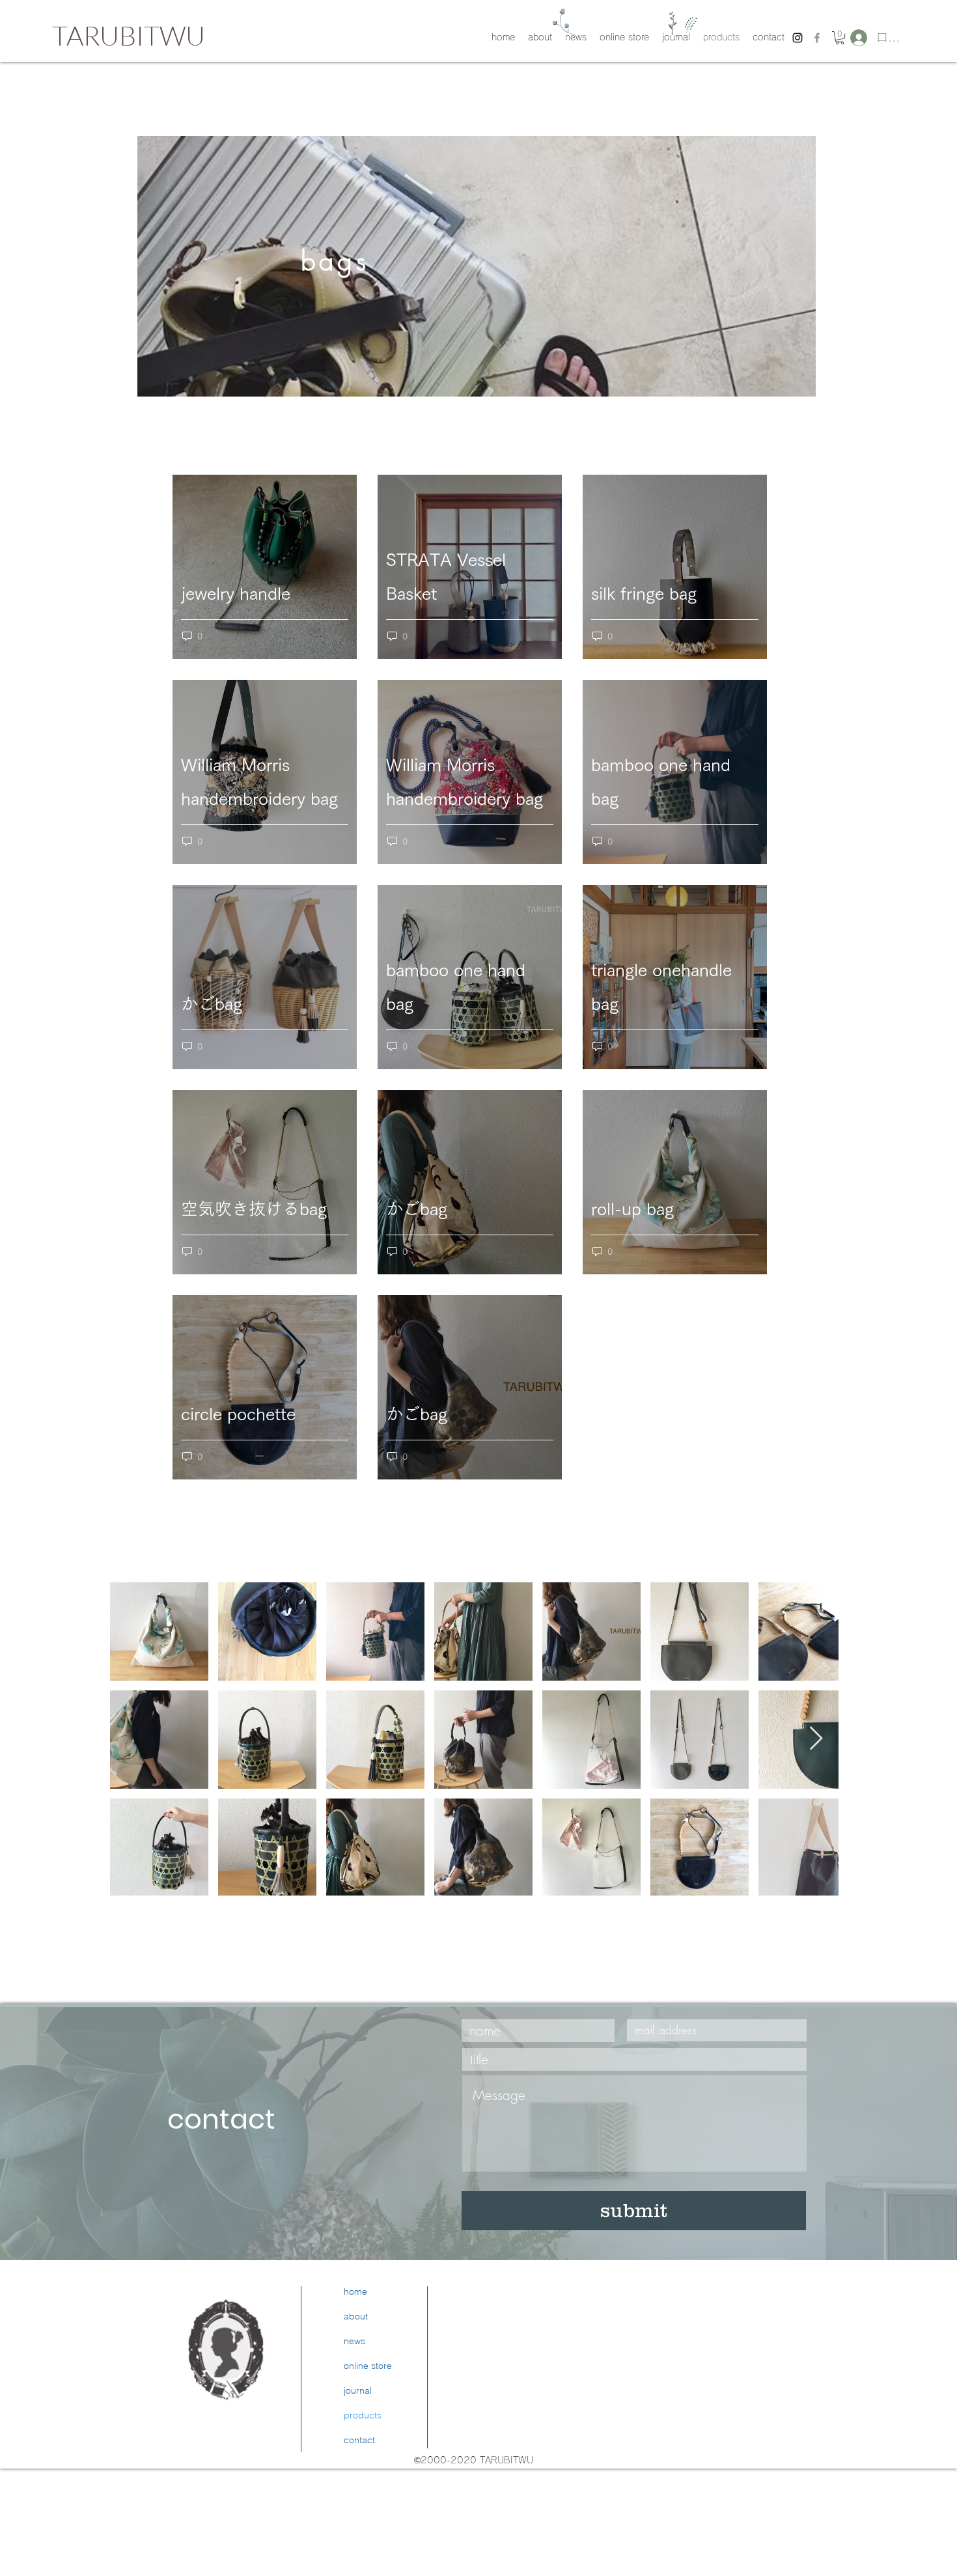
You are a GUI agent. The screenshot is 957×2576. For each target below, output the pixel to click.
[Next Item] (816, 1739)
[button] (840, 38)
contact (359, 2440)
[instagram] (797, 38)
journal (358, 2390)
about (356, 2316)
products (363, 2415)
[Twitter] (629, 2389)
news (354, 2341)
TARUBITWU (129, 35)
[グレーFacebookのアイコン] (817, 38)
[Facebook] (597, 2389)
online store (368, 2366)
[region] (477, 266)
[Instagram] (660, 2389)
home (355, 2291)
